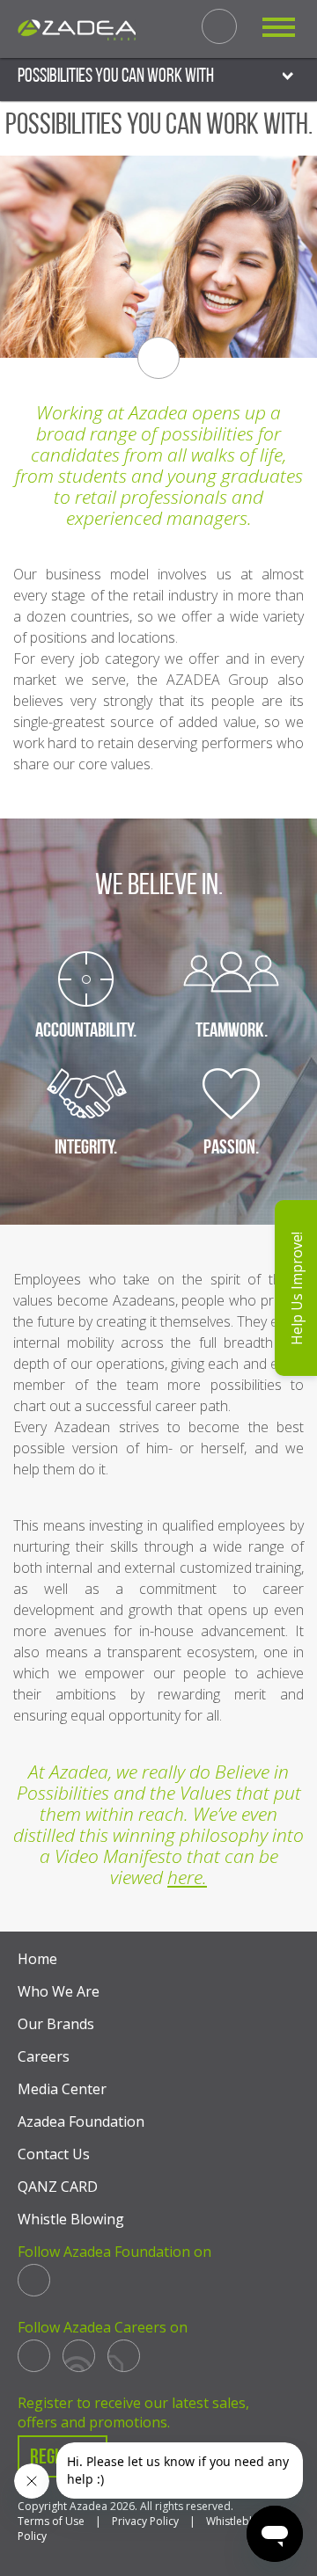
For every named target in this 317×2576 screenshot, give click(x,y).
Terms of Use (51, 2521)
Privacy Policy (145, 2521)
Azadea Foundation (81, 2121)
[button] (296, 1288)
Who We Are (59, 1991)
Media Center (62, 2089)
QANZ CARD (58, 2187)
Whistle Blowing (71, 2219)
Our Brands (56, 2024)
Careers (44, 2056)
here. (187, 1877)
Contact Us (54, 2154)
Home (37, 1959)
